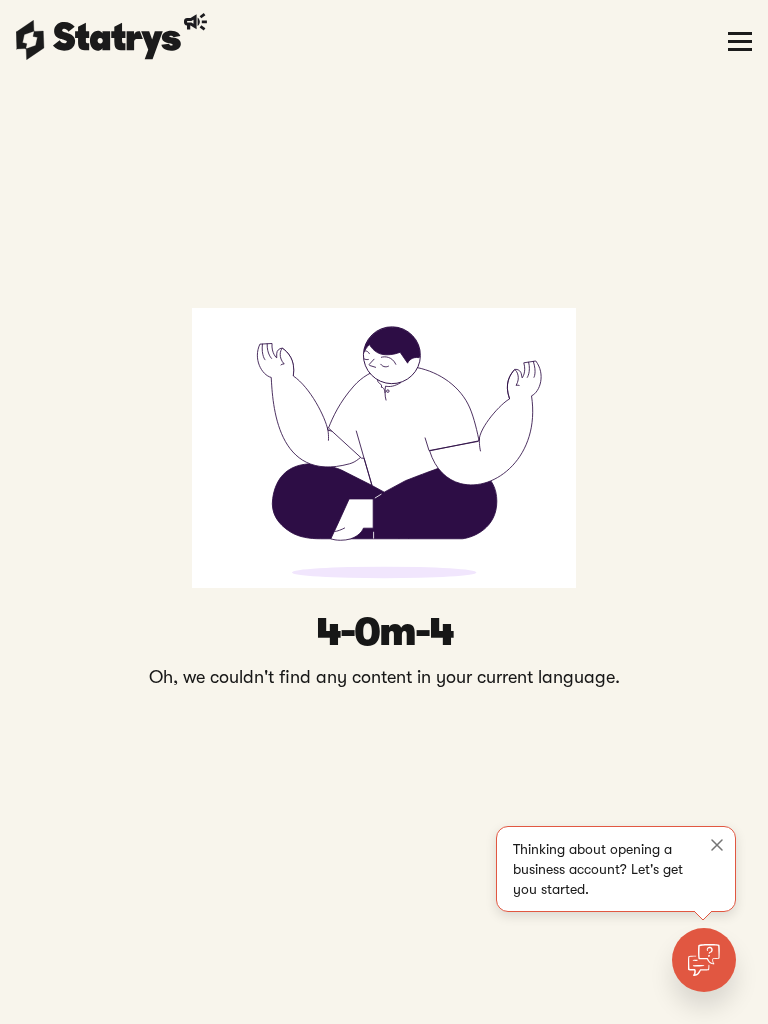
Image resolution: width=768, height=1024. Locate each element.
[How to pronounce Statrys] (198, 22)
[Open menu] (740, 40)
